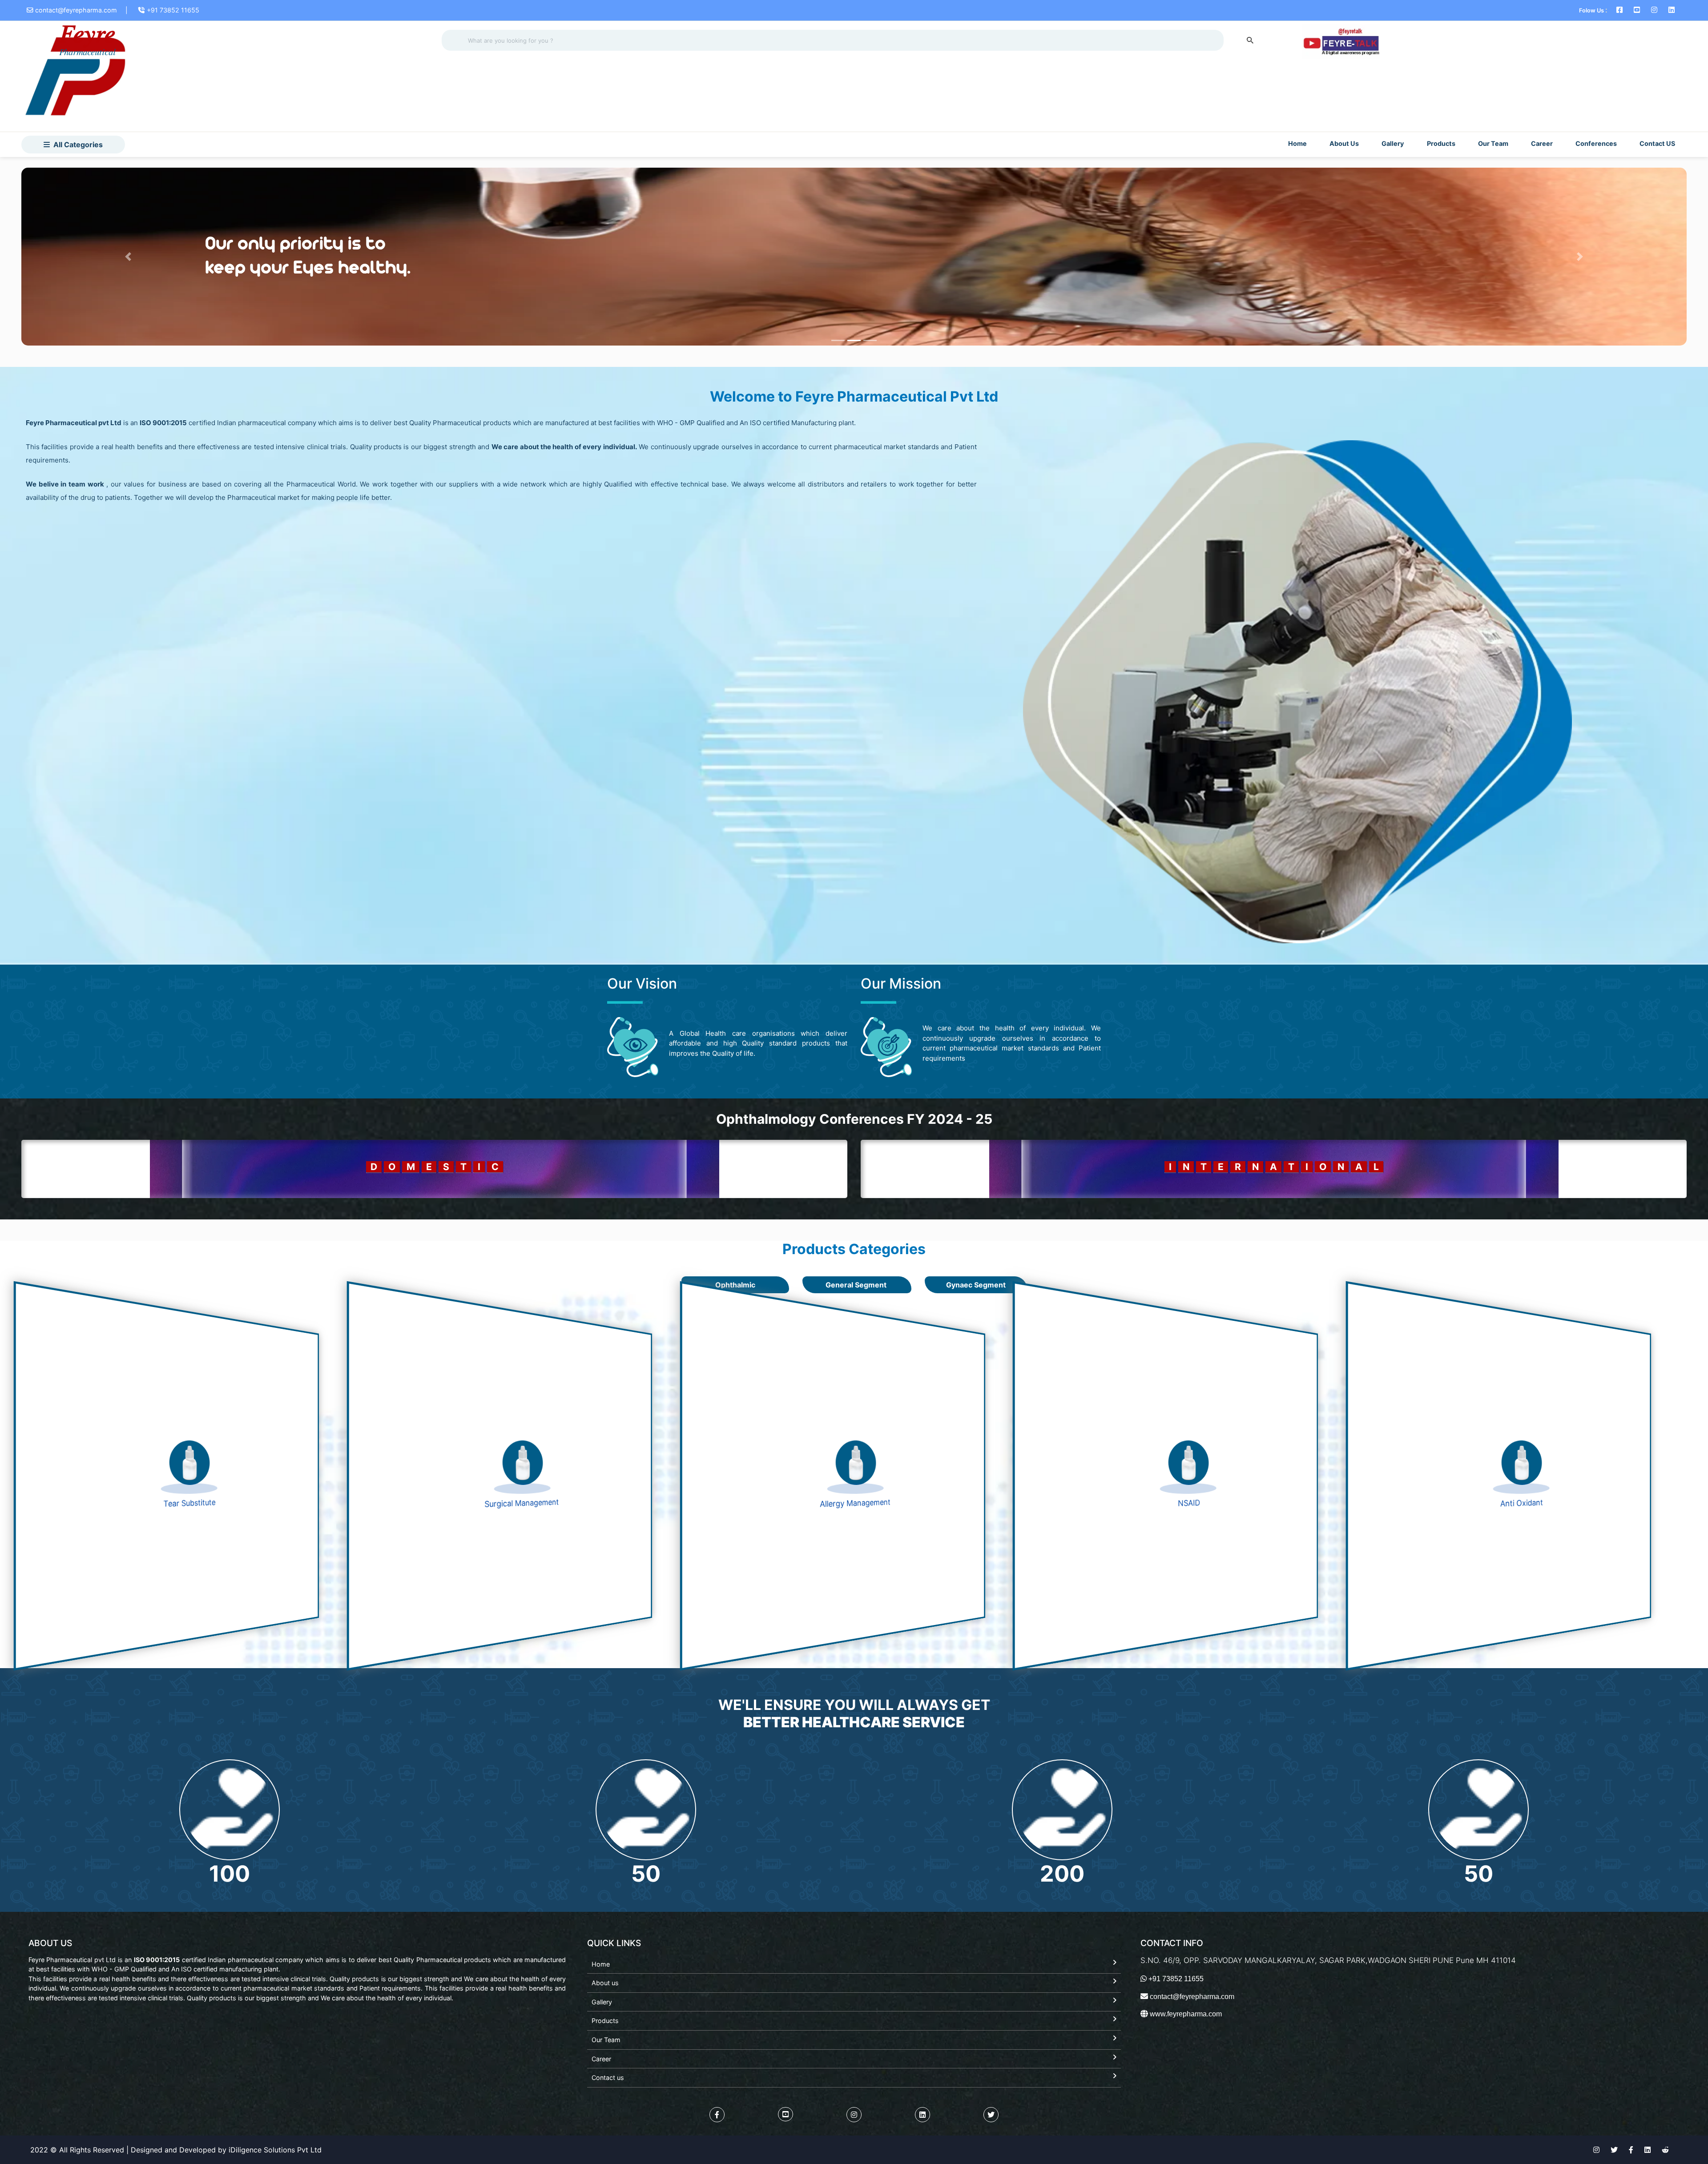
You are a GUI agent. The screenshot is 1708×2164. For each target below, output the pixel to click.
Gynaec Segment (976, 1285)
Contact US (1657, 143)
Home (1297, 143)
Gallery (1393, 143)
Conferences (1596, 143)
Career (1542, 143)
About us (605, 1983)
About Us (1344, 143)
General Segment (857, 1285)
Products (605, 2021)
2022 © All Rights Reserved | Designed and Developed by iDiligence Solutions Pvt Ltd (176, 2150)
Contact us (608, 2078)
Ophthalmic (735, 1285)
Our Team (1493, 143)
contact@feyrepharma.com (76, 10)
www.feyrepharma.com (1185, 2014)
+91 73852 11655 (173, 10)
